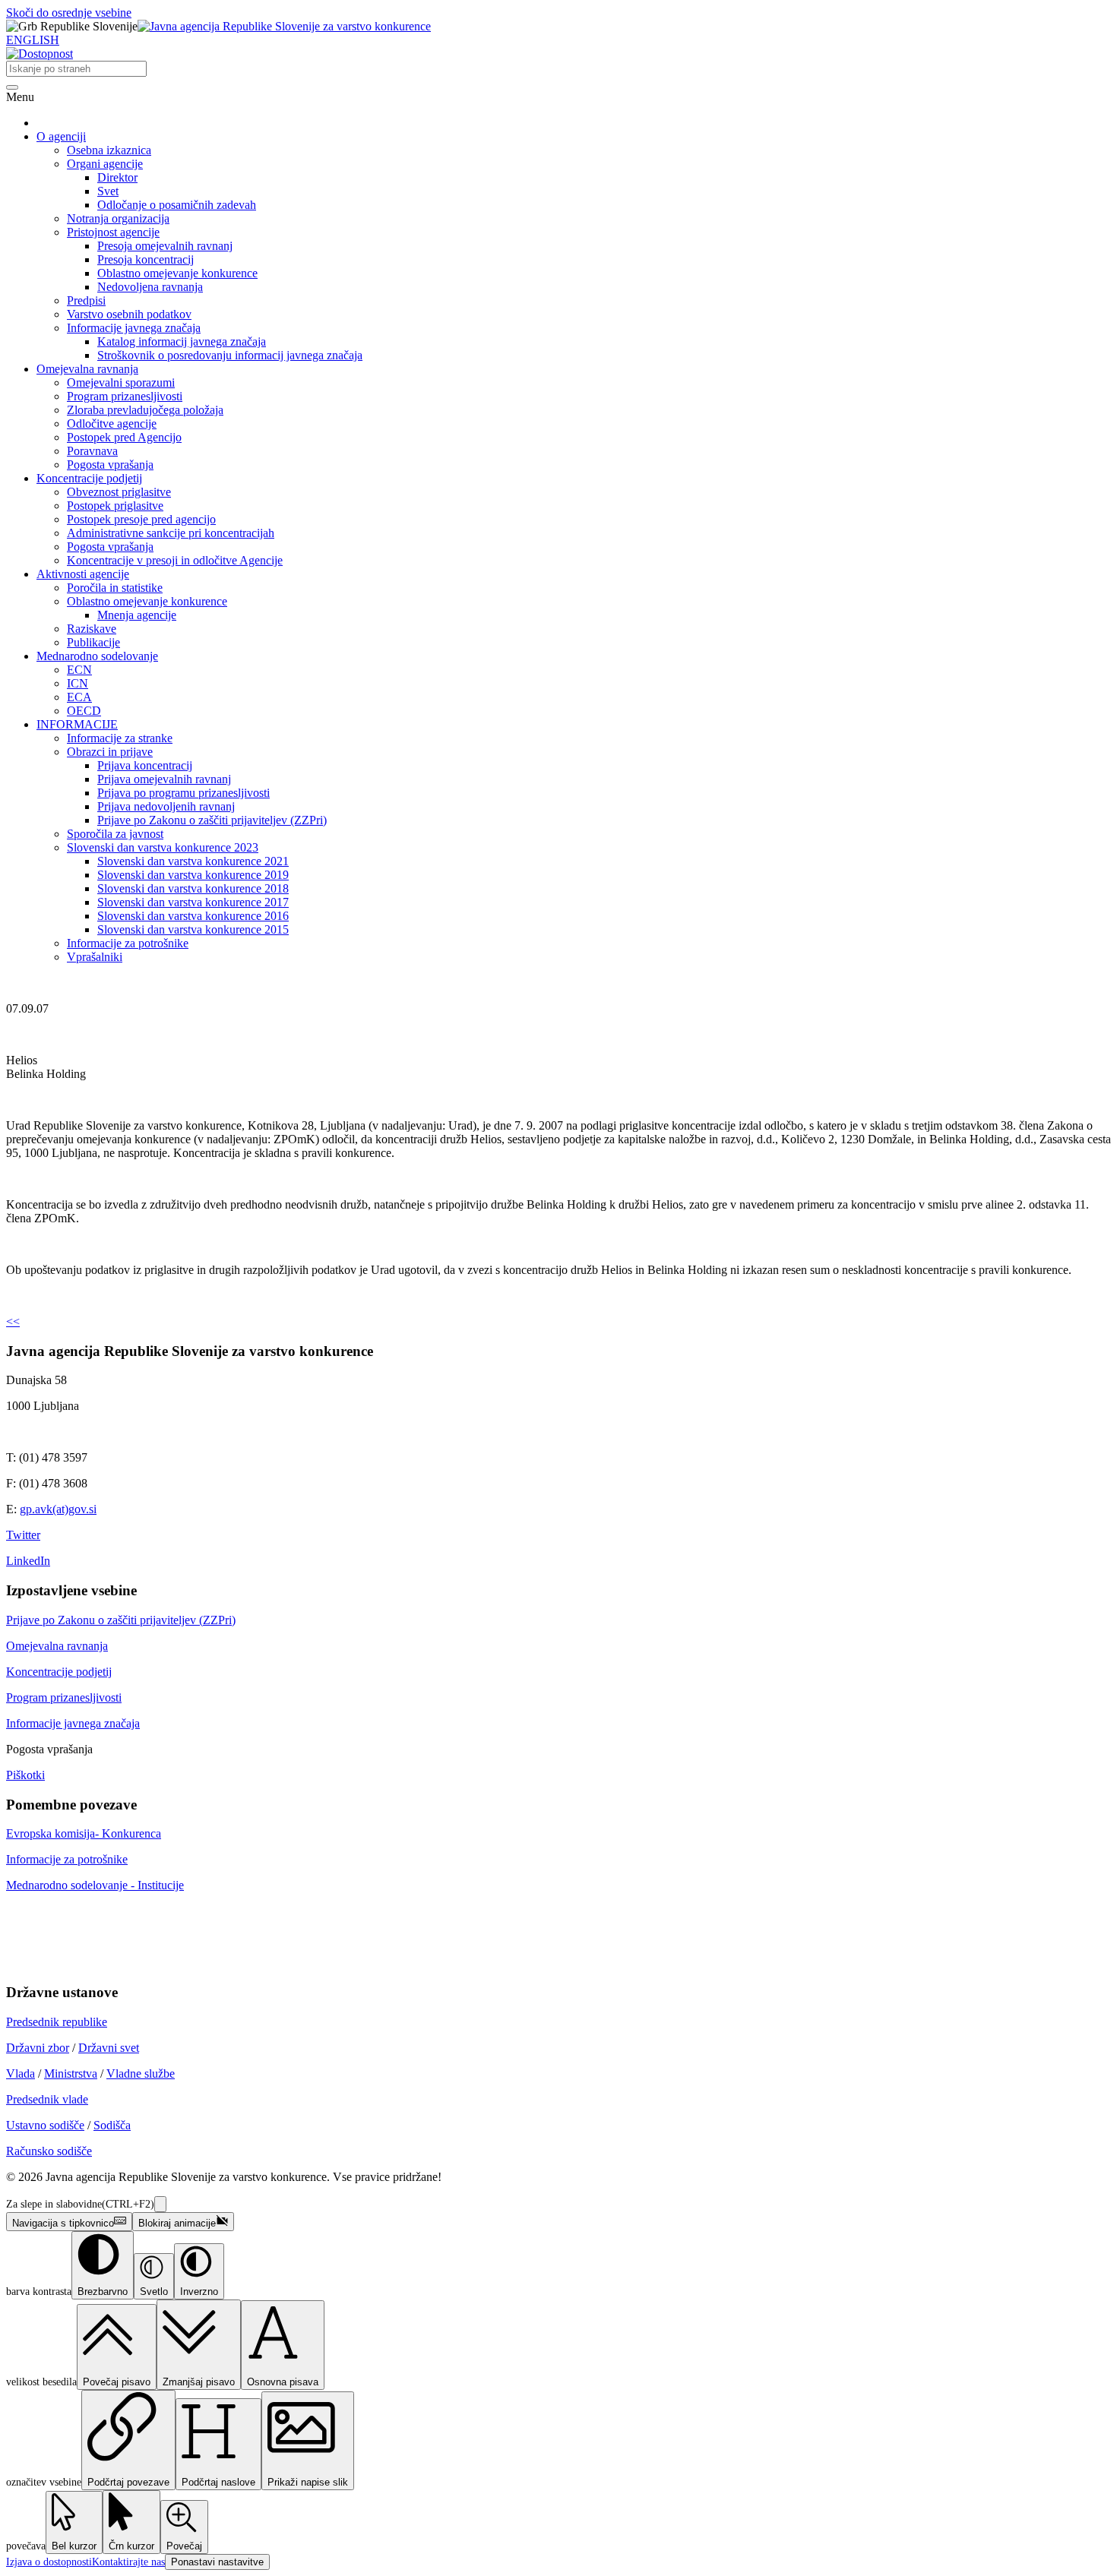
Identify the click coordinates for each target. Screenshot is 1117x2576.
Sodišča (112, 2125)
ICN (78, 683)
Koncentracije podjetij (89, 478)
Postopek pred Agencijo (124, 437)
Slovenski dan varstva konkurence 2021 (193, 861)
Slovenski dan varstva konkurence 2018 (193, 888)
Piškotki (25, 1775)
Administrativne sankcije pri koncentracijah (171, 533)
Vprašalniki (95, 957)
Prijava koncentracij (145, 765)
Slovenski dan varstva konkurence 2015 (193, 929)
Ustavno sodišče (45, 2125)
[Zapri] (160, 2204)
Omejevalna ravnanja (87, 369)
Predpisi (86, 300)
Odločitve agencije (112, 424)
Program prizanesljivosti (125, 396)
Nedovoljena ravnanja (150, 287)
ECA (79, 697)
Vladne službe (141, 2073)
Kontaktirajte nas (128, 2562)
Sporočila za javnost (115, 834)
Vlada (21, 2073)
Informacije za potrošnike (128, 943)
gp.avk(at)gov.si (58, 1509)
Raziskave (92, 629)
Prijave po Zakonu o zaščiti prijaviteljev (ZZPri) (212, 820)
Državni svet (109, 2048)
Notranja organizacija (118, 218)
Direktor (117, 177)
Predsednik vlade (47, 2099)
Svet (108, 191)
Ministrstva (71, 2073)
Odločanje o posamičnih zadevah (177, 205)
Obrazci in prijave (110, 752)
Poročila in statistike (115, 588)
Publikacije (93, 642)
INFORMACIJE (77, 724)
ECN (79, 670)
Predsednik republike (57, 2022)
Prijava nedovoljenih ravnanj (166, 806)
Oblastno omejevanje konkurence (177, 273)
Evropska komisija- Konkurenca (84, 1833)
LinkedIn (28, 1561)
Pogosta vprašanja (110, 465)
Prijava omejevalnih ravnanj (164, 779)
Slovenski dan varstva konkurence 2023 (163, 847)
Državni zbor (38, 2048)
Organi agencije (105, 164)
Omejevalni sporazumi (121, 382)
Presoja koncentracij (146, 259)
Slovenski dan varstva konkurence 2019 (193, 875)
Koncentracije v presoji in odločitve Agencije (175, 560)
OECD (84, 711)
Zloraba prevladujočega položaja (145, 410)
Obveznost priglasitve (119, 492)
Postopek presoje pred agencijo (141, 519)
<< (13, 1321)
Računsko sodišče (49, 2151)
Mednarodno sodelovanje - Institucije (95, 1885)
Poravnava (92, 451)
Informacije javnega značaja (134, 328)
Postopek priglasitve (115, 506)
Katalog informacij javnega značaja (182, 341)
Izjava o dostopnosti (49, 2562)
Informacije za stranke (120, 738)
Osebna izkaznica (109, 150)
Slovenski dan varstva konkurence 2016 (193, 916)
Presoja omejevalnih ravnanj (165, 246)
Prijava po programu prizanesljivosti (184, 793)
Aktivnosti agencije (83, 574)
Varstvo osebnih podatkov (129, 314)
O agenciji (61, 136)
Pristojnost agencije (113, 232)
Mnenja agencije (137, 615)
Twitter (23, 1535)
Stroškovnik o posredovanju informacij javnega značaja (230, 355)
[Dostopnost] (40, 54)
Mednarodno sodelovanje (97, 656)
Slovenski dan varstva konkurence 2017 (193, 902)
